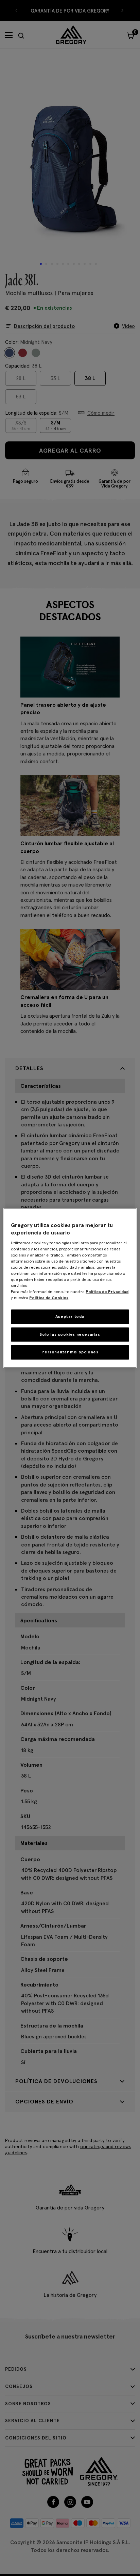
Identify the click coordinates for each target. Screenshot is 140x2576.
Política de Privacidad (107, 1292)
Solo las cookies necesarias (70, 1334)
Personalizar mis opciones (70, 1352)
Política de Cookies (49, 1298)
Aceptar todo (70, 1316)
